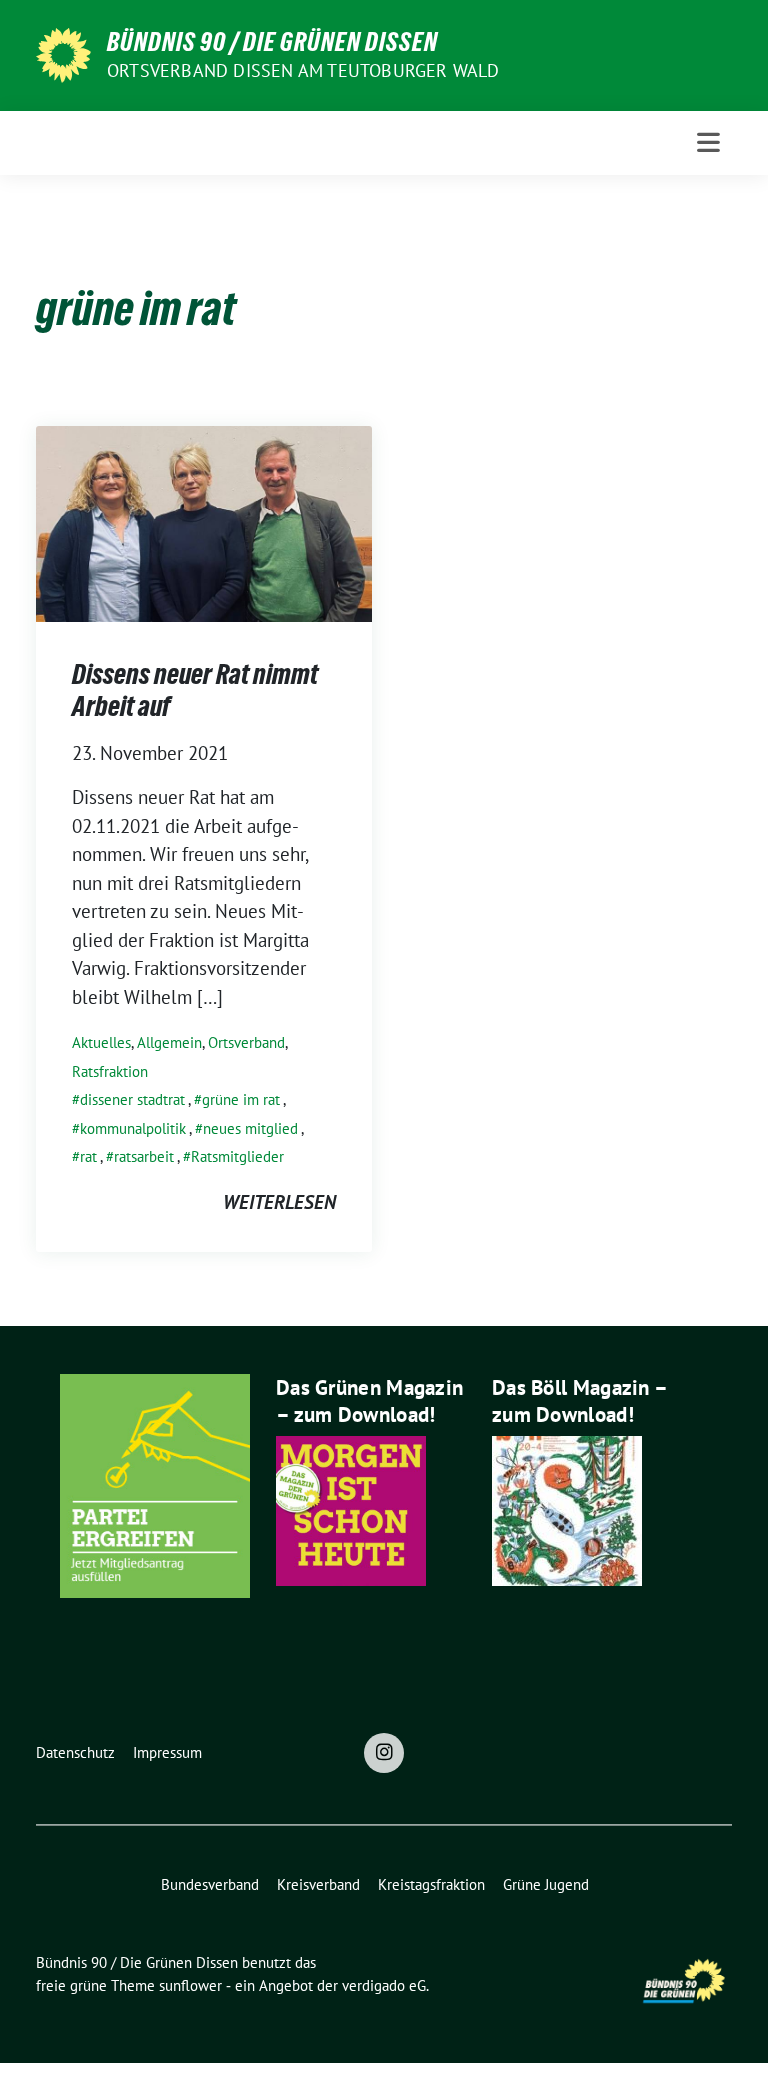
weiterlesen (279, 1202)
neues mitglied (250, 1128)
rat (88, 1156)
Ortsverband (246, 1042)
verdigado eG (384, 1985)
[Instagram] (384, 1753)
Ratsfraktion (110, 1071)
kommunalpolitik (133, 1128)
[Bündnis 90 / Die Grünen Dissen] (63, 53)
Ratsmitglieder (237, 1156)
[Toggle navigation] (708, 142)
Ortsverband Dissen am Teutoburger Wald (303, 70)
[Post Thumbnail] (204, 521)
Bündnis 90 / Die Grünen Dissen (272, 42)
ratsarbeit (144, 1156)
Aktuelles (101, 1042)
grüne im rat (241, 1099)
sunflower (190, 1985)
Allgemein (169, 1042)
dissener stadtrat (132, 1099)
